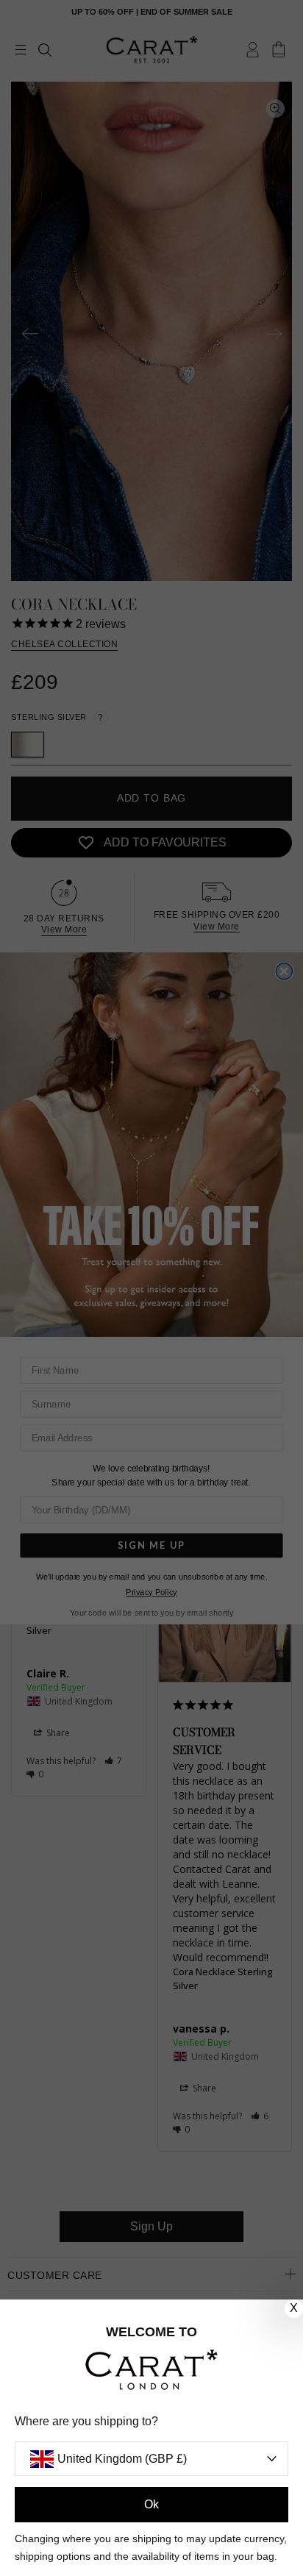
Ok (151, 2504)
